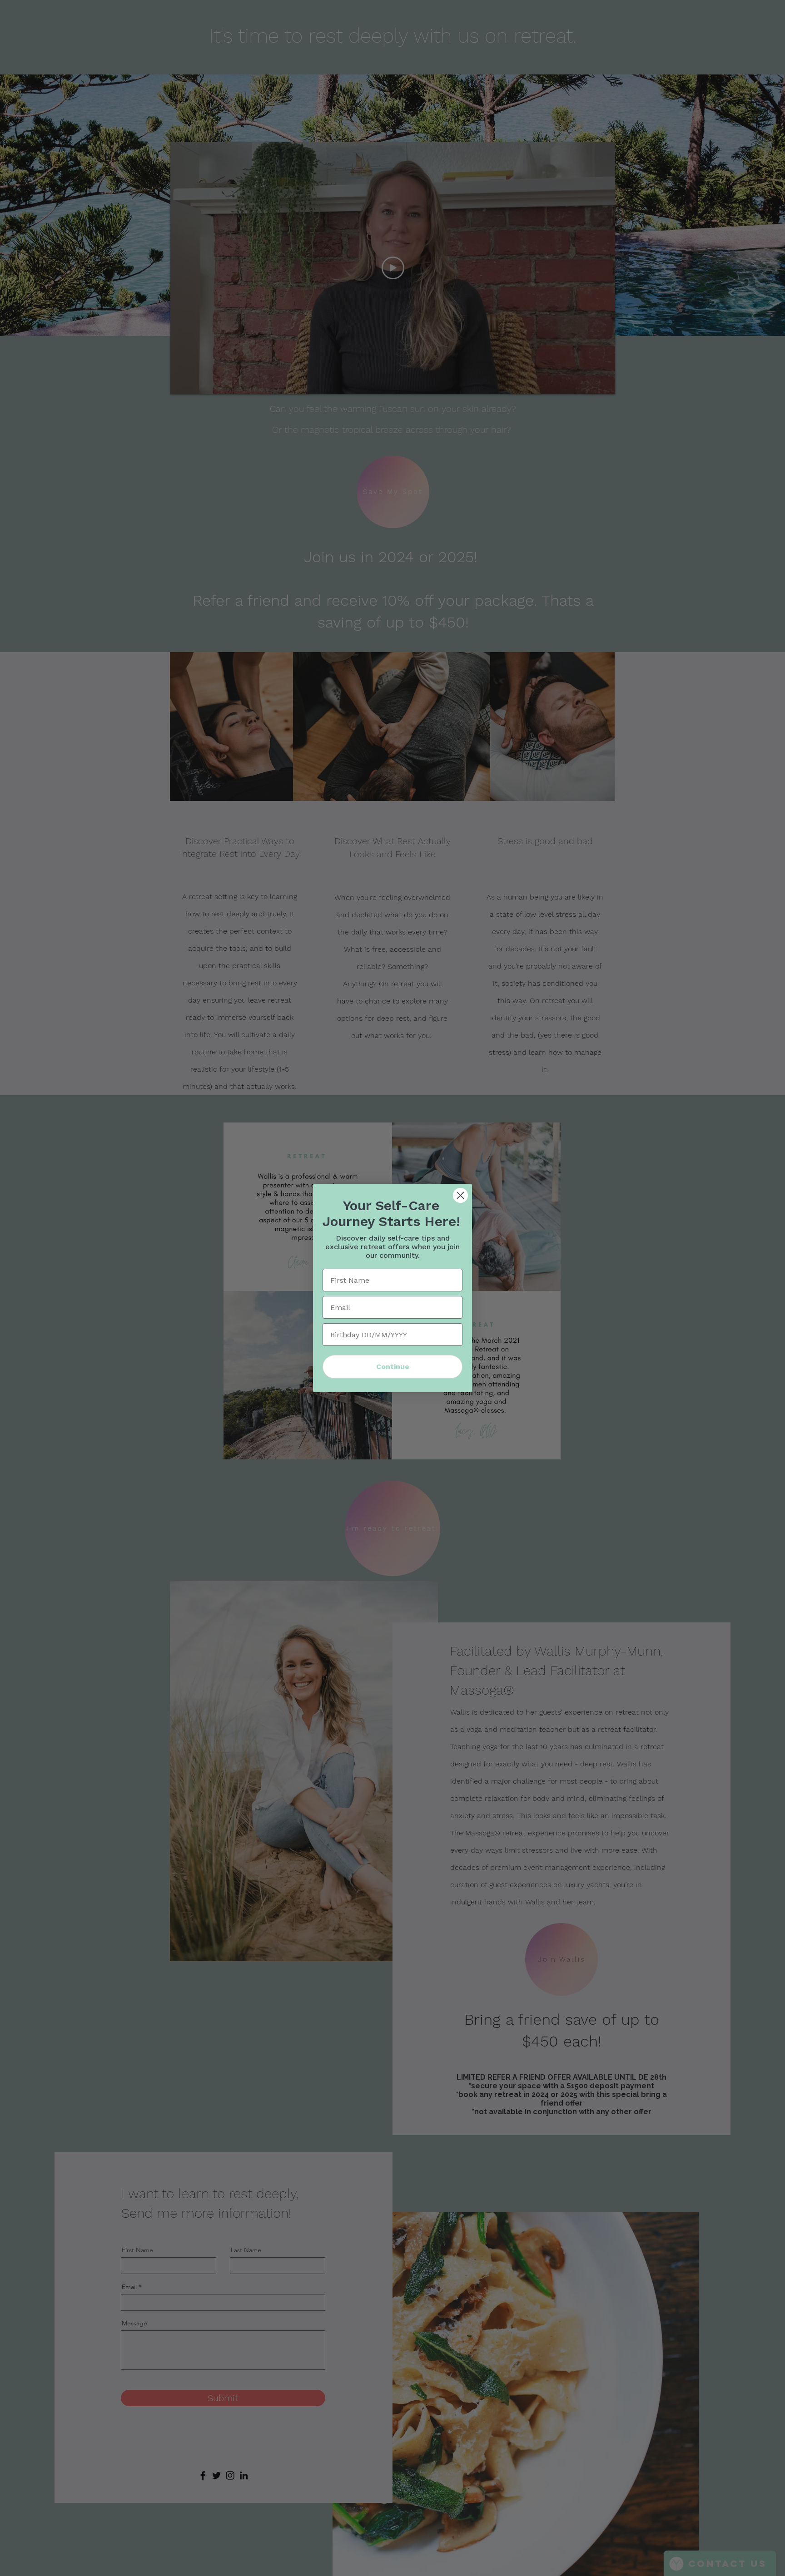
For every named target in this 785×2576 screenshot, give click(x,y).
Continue (393, 1367)
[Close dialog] (460, 1195)
